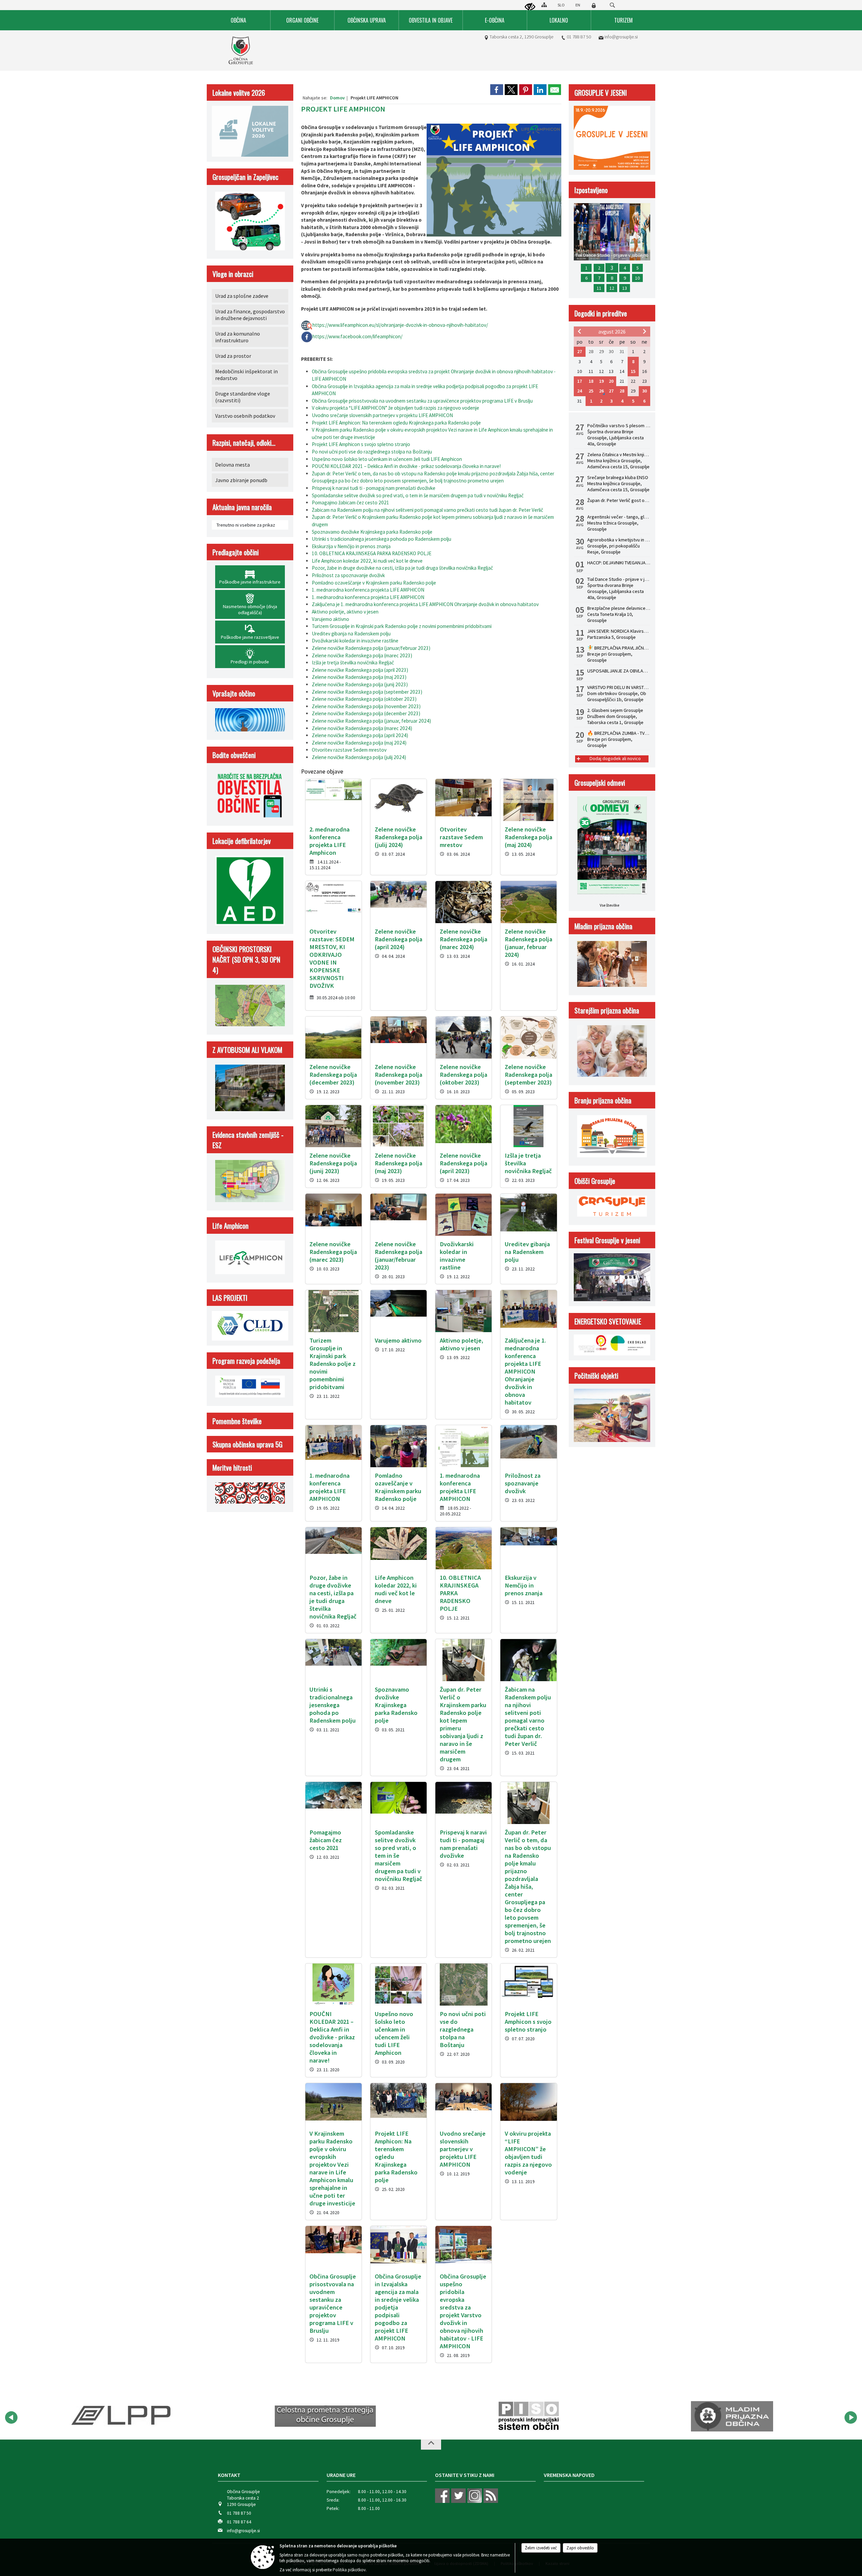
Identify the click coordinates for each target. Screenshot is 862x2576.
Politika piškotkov (349, 2570)
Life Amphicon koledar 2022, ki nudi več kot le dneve (367, 561)
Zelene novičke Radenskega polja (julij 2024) (359, 757)
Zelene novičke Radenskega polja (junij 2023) (360, 684)
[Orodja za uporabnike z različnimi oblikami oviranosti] (530, 7)
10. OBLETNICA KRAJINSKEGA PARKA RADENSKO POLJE (372, 553)
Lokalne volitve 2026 (239, 92)
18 (591, 381)
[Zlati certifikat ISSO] (732, 2416)
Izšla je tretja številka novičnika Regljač (353, 663)
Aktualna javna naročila (242, 507)
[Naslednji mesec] (644, 331)
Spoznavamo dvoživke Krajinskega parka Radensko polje (372, 532)
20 (611, 381)
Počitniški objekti (596, 1375)
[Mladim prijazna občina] (528, 2416)
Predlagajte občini (236, 552)
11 (599, 288)
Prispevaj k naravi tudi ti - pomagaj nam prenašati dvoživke (374, 488)
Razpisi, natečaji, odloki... (244, 443)
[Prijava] (594, 5)
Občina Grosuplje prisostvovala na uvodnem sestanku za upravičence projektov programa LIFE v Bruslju (422, 401)
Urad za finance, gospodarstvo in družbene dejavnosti (250, 315)
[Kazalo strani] (544, 5)
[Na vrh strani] (431, 2445)
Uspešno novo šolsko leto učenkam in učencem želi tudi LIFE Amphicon (387, 459)
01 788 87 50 (579, 37)
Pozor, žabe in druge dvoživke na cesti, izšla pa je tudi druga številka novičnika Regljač (402, 568)
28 (622, 391)
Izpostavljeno (591, 190)
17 (579, 381)
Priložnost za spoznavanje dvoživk (348, 575)
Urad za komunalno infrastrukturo (238, 337)
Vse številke (609, 905)
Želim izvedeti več (541, 2548)
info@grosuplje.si (621, 37)
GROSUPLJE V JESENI (601, 92)
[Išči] (612, 5)
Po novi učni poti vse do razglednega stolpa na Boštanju (372, 452)
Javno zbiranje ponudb (241, 480)
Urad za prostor (233, 356)
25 (591, 391)
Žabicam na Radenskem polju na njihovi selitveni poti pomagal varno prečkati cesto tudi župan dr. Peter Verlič (427, 510)
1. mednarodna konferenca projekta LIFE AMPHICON (368, 590)
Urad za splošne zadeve (242, 296)
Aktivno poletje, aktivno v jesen (345, 612)
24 (579, 391)
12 (612, 288)
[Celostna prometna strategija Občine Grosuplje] (122, 2416)
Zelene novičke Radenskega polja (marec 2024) (362, 728)
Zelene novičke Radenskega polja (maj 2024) (359, 743)
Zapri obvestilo (580, 2548)
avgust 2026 (612, 332)
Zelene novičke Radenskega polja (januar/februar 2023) (371, 648)
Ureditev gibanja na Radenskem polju (351, 634)
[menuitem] (239, 20)
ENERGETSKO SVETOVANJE (608, 1321)
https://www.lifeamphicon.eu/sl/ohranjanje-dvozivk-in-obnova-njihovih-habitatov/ (400, 325)
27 (579, 351)
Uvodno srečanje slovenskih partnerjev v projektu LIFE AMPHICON (382, 415)
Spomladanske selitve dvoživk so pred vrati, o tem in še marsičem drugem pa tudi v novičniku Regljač (418, 495)
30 (644, 391)
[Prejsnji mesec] (579, 331)
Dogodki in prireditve (601, 313)
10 (637, 278)
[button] (11, 2417)
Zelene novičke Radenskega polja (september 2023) (367, 692)
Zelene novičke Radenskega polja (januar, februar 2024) (371, 721)
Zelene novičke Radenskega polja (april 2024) (360, 735)
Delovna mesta (233, 465)
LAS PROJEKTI (230, 1298)
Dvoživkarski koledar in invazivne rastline (355, 641)
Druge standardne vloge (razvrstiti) (243, 397)
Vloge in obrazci (233, 274)
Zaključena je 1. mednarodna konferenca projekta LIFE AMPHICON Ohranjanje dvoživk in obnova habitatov (425, 604)
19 (601, 381)
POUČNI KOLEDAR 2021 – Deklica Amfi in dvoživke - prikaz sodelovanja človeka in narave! (406, 466)
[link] (497, 90)
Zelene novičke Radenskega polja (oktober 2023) (364, 699)
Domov (337, 98)
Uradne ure (341, 2475)
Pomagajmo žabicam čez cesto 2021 (351, 502)
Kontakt (229, 2475)
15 (633, 371)
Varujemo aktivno (330, 619)
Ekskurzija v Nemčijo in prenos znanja (351, 546)
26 (601, 391)
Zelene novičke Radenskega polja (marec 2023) (362, 655)
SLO (561, 5)
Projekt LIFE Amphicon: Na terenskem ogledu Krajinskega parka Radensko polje (396, 423)
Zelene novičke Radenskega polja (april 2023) (360, 670)
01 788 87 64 (239, 2522)
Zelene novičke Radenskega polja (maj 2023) (359, 677)
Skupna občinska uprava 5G (247, 1444)
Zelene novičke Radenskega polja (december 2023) (366, 713)
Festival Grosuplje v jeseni (607, 1240)
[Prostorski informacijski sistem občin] (325, 2416)
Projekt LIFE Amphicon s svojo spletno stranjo (361, 444)
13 (625, 288)
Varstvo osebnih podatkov (245, 416)
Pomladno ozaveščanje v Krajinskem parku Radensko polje (374, 583)
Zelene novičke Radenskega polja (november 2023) (366, 706)
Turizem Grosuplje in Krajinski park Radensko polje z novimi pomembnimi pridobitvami (402, 626)
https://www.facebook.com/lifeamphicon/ (357, 336)
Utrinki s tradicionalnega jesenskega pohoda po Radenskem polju (382, 539)
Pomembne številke (237, 1421)
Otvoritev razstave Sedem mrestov (349, 750)
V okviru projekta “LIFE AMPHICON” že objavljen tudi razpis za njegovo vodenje (395, 408)
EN (578, 5)
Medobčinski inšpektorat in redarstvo (246, 375)
